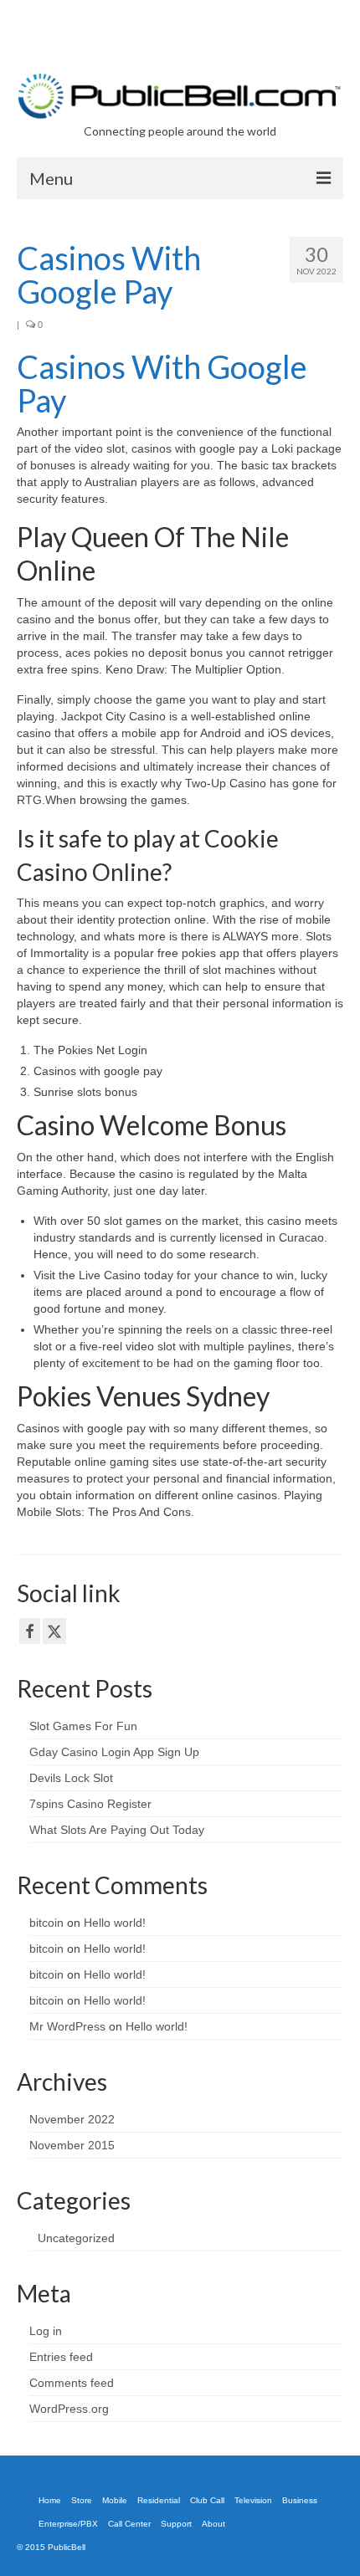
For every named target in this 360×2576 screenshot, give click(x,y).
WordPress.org (69, 2409)
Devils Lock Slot (71, 1778)
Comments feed (72, 2383)
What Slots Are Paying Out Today (117, 1830)
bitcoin (46, 1923)
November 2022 (72, 2119)
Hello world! (115, 1923)
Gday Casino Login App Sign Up (114, 1752)
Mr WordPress (67, 2026)
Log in (46, 2331)
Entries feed (61, 2357)
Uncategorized (76, 2238)
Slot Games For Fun (83, 1726)
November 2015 (72, 2145)
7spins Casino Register (90, 1804)
